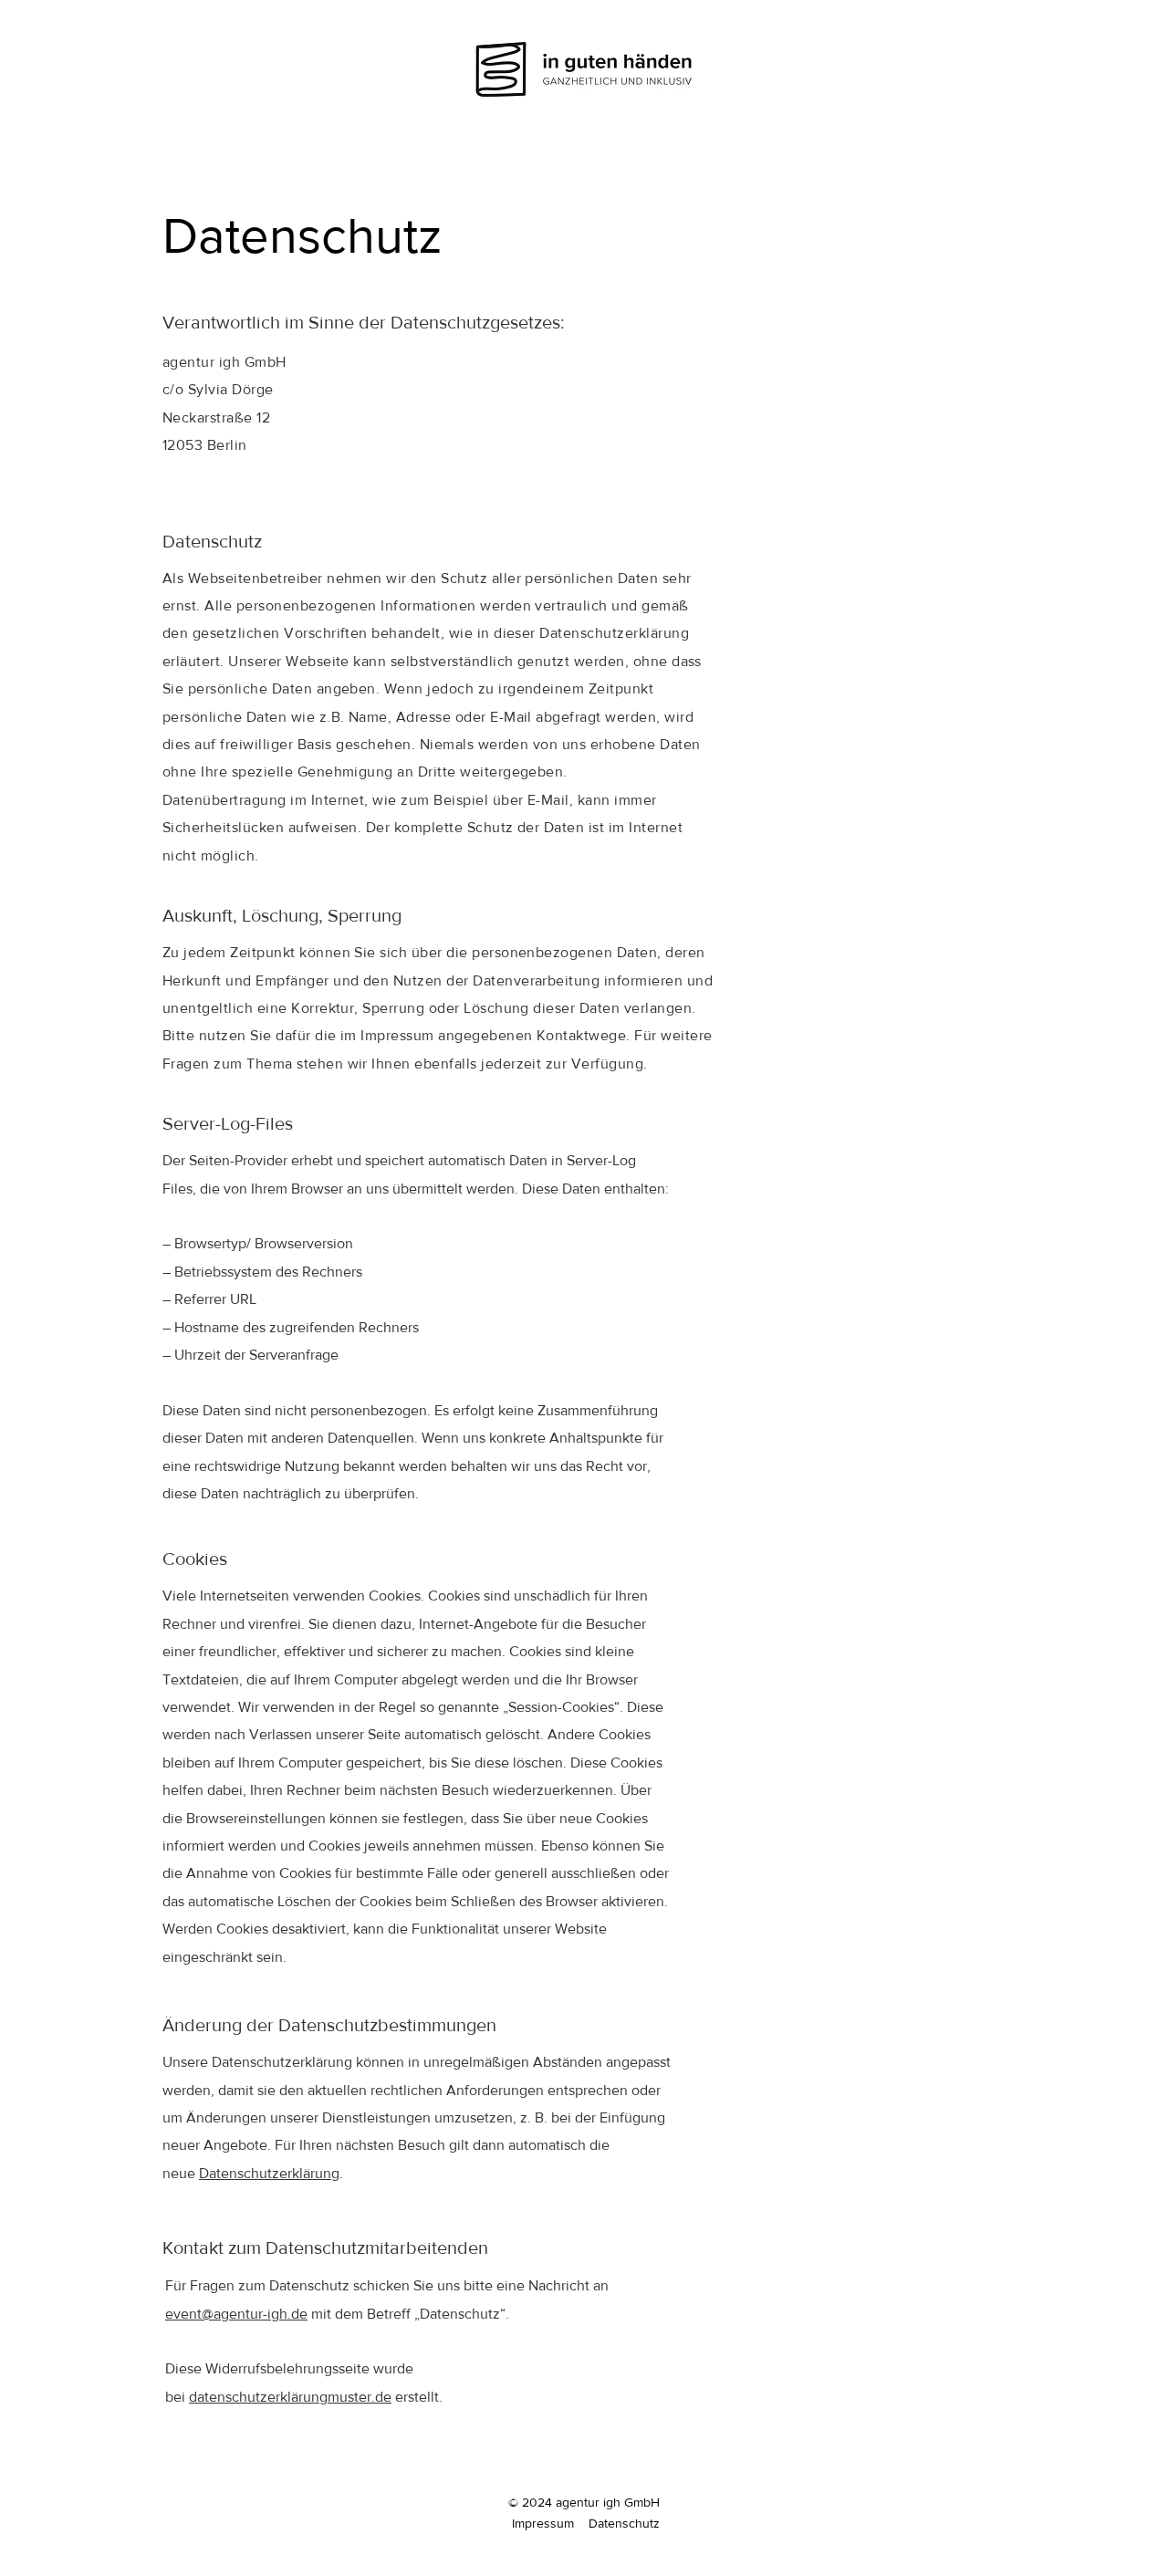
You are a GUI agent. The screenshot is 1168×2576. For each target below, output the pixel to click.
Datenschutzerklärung (269, 2173)
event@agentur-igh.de (236, 2314)
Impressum (543, 2523)
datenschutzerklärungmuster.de (290, 2397)
